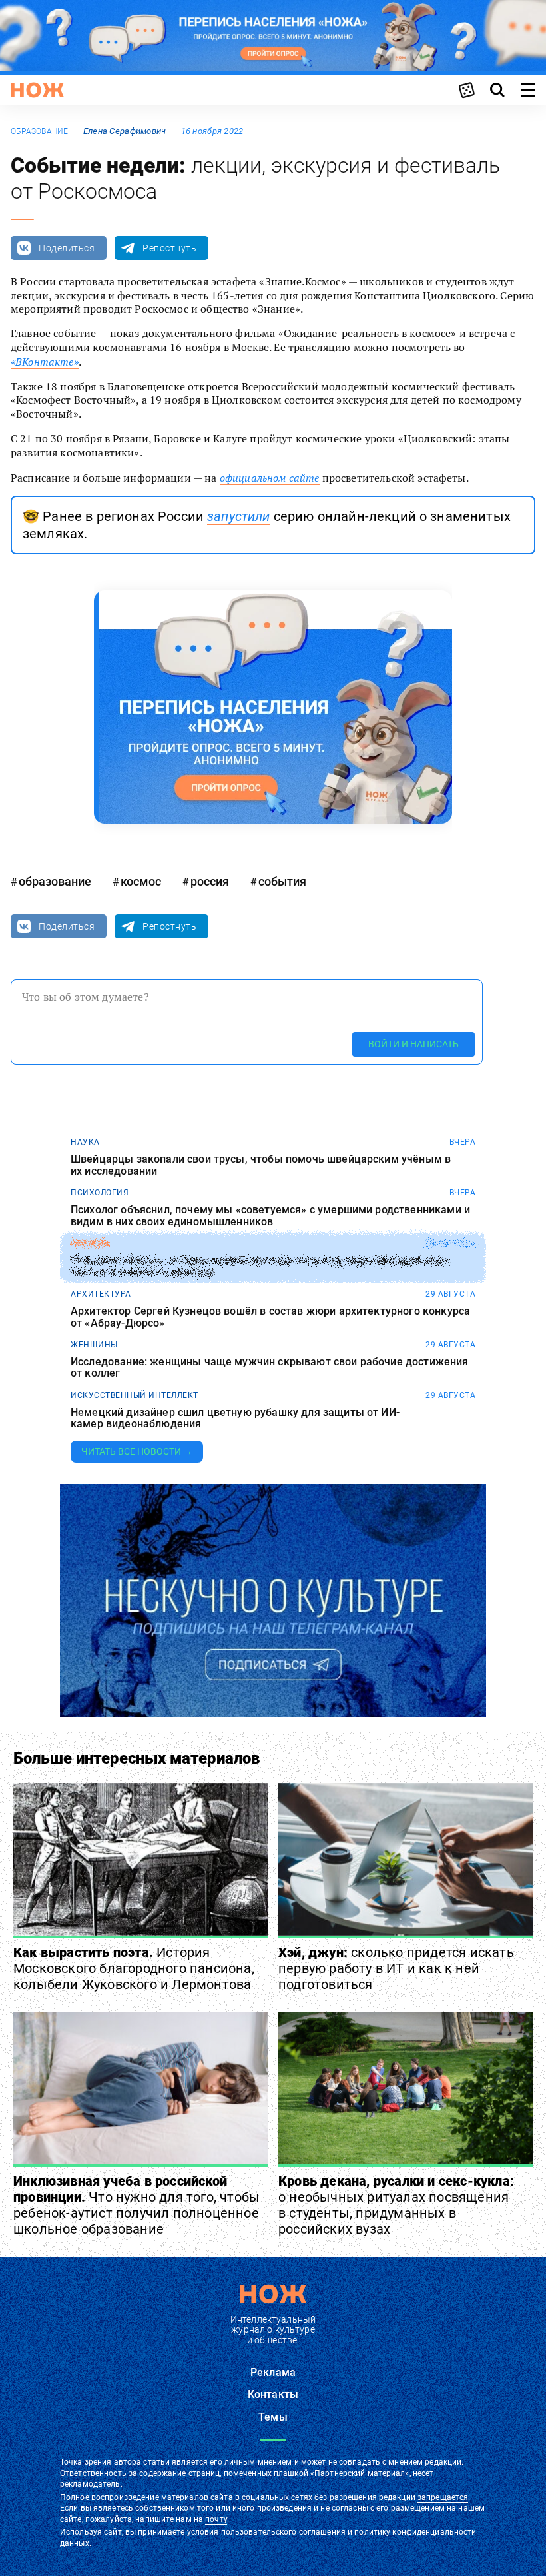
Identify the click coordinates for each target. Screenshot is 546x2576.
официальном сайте (270, 478)
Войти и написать (413, 1044)
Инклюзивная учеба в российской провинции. (136, 2205)
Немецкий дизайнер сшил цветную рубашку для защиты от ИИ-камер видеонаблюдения (235, 1418)
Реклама (273, 2372)
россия (210, 881)
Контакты (273, 2394)
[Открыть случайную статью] (467, 90)
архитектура (101, 1294)
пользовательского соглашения (283, 2532)
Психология (100, 1193)
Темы (273, 2417)
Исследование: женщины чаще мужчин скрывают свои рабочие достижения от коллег (270, 1368)
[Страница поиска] (497, 90)
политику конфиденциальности (415, 2532)
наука (85, 1142)
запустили (238, 516)
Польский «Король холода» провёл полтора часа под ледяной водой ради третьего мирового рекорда (260, 1266)
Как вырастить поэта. (134, 1968)
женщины (94, 1345)
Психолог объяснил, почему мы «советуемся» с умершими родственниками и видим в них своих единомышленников (270, 1216)
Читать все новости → (137, 1451)
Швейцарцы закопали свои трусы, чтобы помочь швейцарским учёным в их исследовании (261, 1165)
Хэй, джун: (396, 1968)
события (282, 881)
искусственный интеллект (135, 1395)
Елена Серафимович (125, 131)
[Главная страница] (37, 90)
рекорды (91, 1243)
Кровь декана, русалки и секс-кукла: (396, 2205)
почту (216, 2519)
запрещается (443, 2497)
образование (40, 131)
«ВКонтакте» (45, 362)
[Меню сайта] (528, 90)
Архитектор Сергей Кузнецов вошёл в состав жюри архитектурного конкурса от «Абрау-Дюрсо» (270, 1317)
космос (141, 881)
